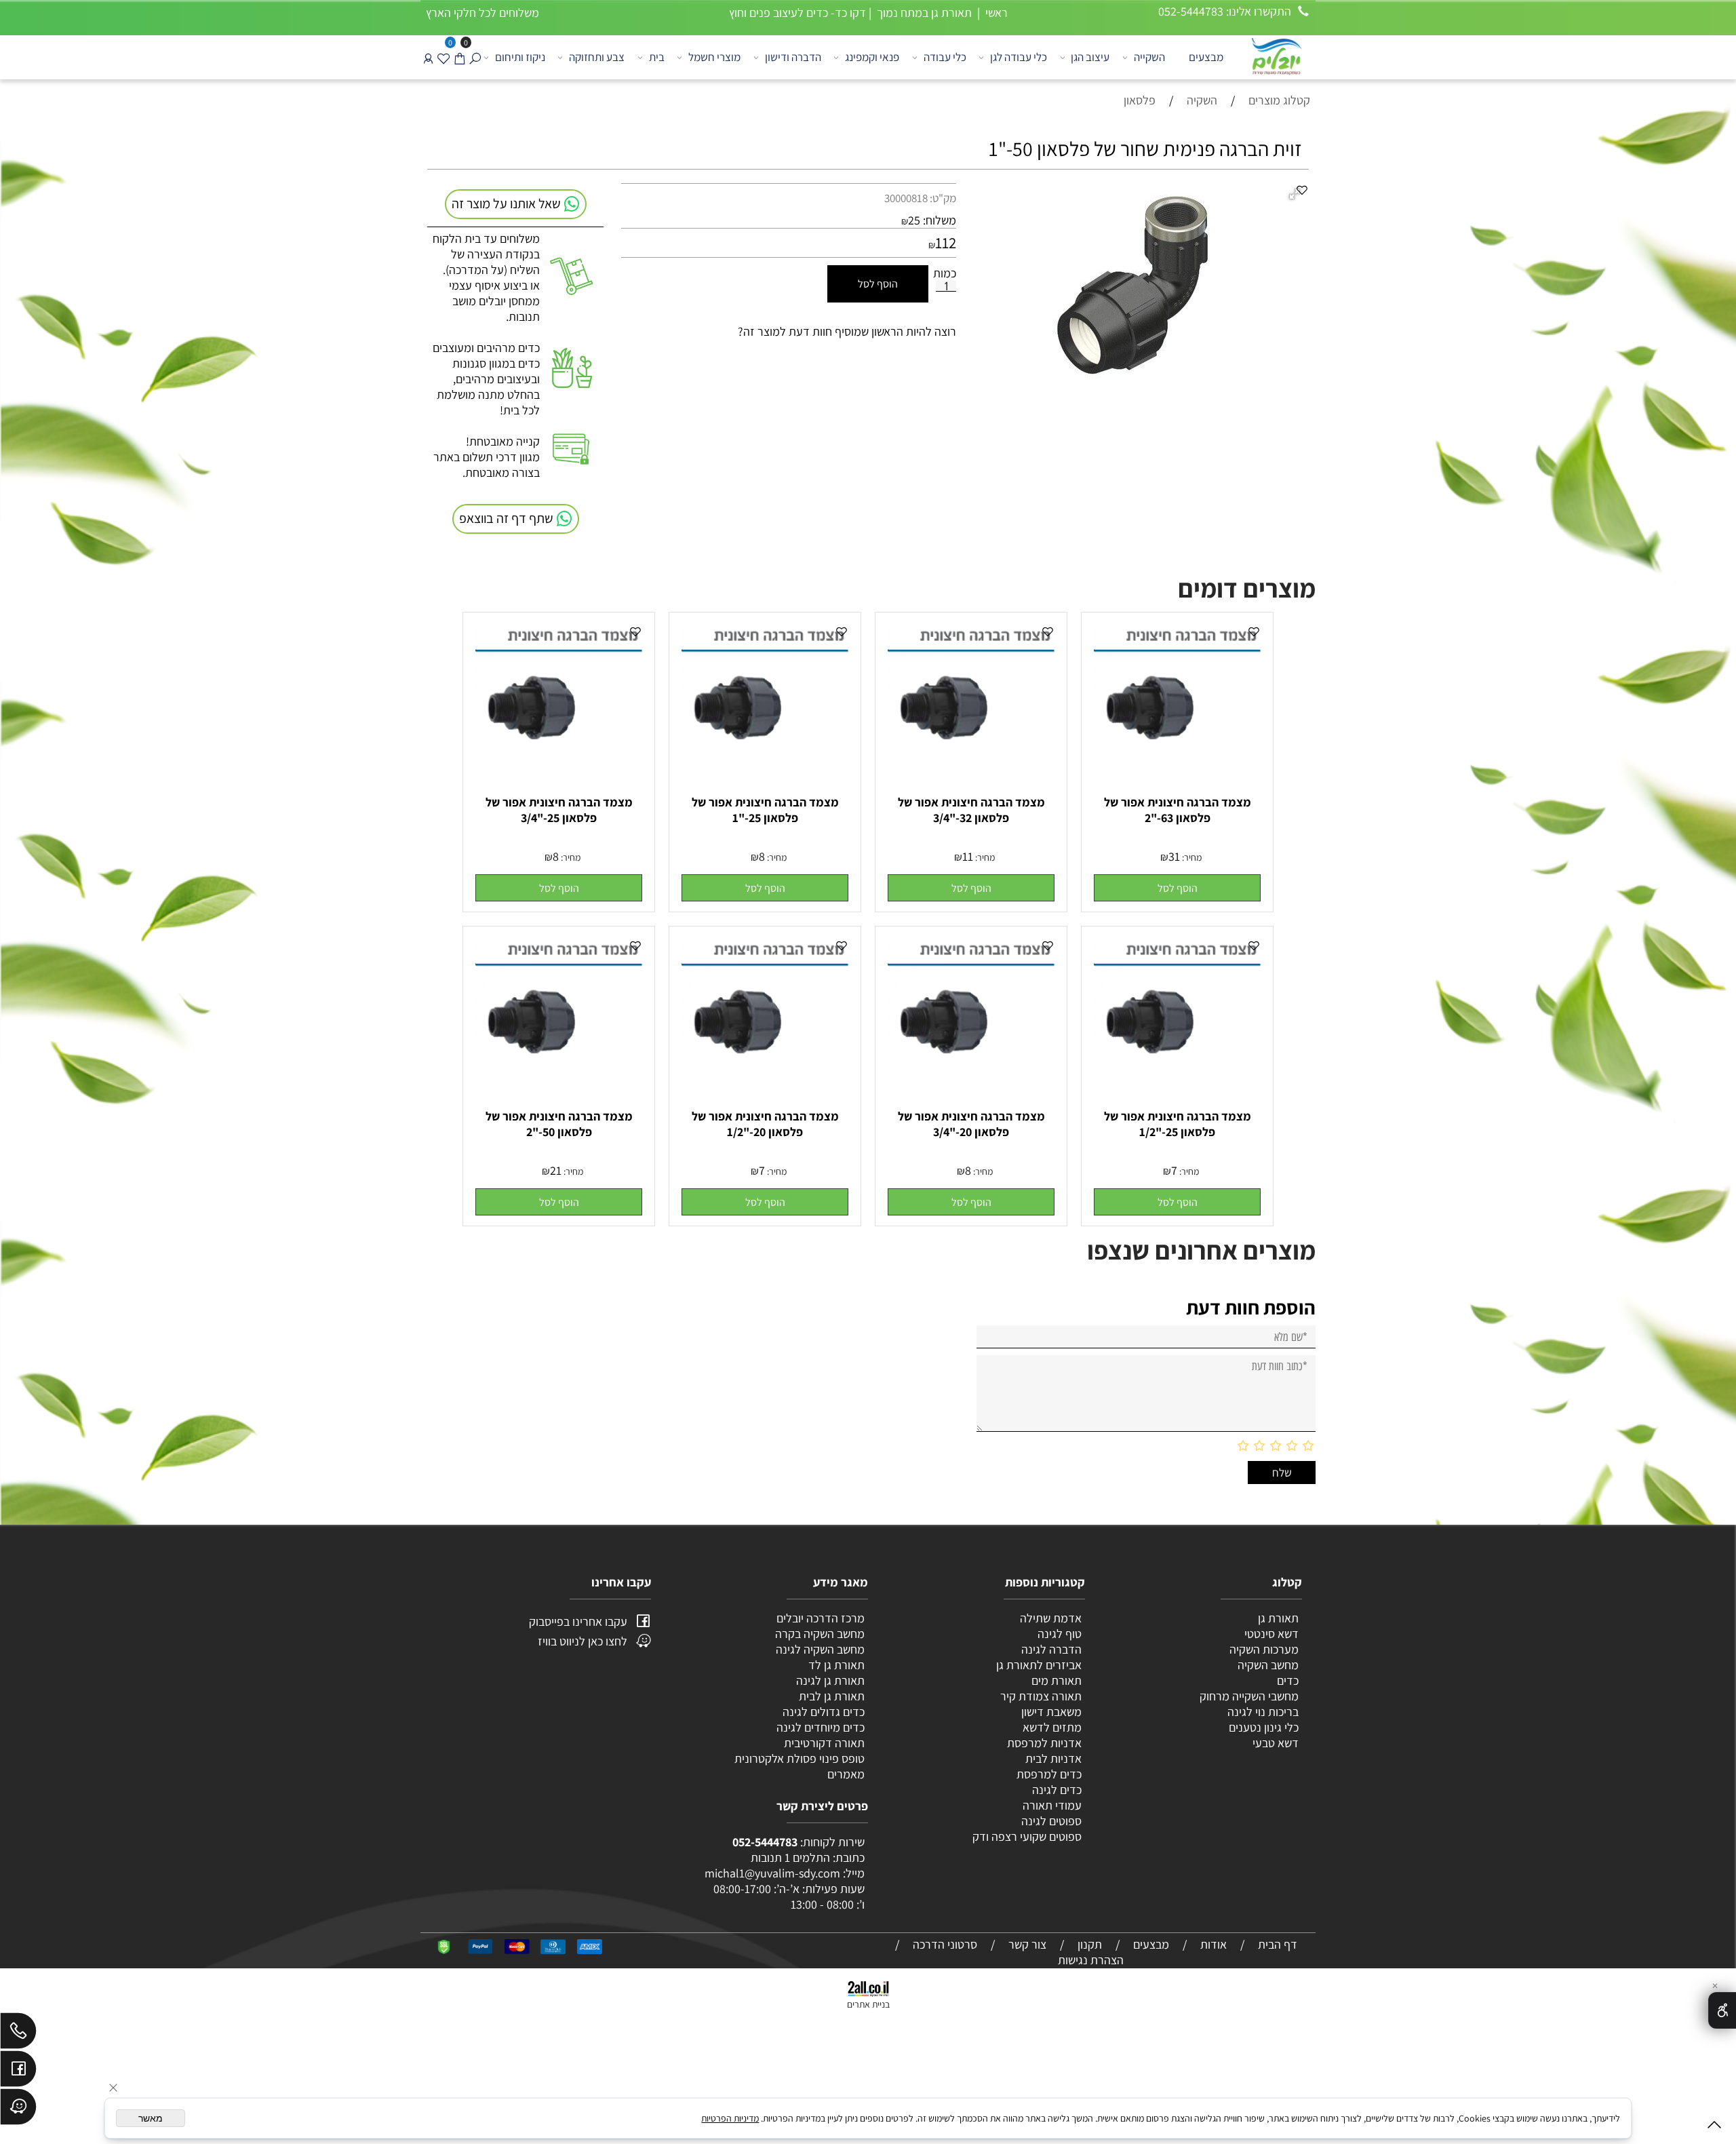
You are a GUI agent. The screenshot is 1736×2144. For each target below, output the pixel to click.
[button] (1177, 888)
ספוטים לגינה (1051, 1821)
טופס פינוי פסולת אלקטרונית (800, 1758)
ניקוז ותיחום (520, 57)
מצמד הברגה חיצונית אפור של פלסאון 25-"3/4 (559, 810)
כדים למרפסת (1048, 1774)
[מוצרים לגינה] (1276, 55)
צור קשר (1027, 1944)
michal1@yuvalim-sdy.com (772, 1873)
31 (1174, 856)
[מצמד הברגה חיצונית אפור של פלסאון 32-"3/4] (971, 737)
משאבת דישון (1050, 1712)
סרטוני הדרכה (945, 1944)
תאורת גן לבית (832, 1696)
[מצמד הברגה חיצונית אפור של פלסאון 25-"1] (765, 737)
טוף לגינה (1058, 1634)
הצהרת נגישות (1091, 1960)
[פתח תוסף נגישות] (1722, 2010)
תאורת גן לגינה (830, 1680)
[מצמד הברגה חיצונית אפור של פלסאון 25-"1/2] (1177, 1051)
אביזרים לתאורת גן (1039, 1665)
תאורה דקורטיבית (824, 1743)
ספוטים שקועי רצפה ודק (1027, 1836)
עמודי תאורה (1052, 1805)
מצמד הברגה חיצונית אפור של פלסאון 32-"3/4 (971, 810)
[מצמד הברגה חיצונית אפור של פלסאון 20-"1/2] (765, 1051)
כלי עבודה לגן (1019, 57)
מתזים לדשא (1051, 1727)
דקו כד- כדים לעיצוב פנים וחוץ (797, 13)
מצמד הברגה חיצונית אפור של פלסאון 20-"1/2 (765, 1124)
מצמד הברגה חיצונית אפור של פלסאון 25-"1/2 (1178, 1124)
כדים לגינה (1057, 1790)
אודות (1214, 1944)
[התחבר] (428, 57)
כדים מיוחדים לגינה (821, 1727)
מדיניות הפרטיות (730, 2118)
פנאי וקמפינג (872, 57)
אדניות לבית (1052, 1758)
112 (946, 243)
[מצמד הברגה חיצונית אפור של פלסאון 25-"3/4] (559, 737)
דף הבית (1278, 1944)
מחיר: (1191, 857)
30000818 (906, 198)
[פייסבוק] (18, 2072)
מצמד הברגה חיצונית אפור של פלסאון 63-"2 (1178, 810)
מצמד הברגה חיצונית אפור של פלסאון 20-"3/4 (971, 1124)
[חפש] (475, 57)
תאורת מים (1057, 1680)
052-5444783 (765, 1842)
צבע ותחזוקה (597, 57)
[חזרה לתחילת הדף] (1714, 2127)
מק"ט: (943, 198)
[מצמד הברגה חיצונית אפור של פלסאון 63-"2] (1177, 737)
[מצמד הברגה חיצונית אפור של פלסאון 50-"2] (559, 1051)
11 (968, 856)
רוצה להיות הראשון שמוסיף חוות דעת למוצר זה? (847, 331)
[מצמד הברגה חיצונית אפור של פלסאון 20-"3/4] (971, 1051)
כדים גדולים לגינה (824, 1712)
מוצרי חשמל (714, 57)
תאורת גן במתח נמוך (923, 13)
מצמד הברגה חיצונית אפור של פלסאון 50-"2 (559, 1124)
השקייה (1149, 57)
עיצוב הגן (1090, 57)
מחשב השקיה (1268, 1665)
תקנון (1090, 1944)
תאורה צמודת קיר (1041, 1696)
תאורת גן (1278, 1618)
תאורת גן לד (836, 1665)
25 (914, 220)
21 (556, 1170)
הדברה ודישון (793, 57)
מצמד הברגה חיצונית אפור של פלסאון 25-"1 (765, 810)
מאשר (151, 2118)
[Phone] (18, 2034)
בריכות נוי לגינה (1263, 1712)
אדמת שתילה (1049, 1618)
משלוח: (940, 220)
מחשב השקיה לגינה (820, 1649)
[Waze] (18, 2110)
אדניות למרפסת (1043, 1743)
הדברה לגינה (1050, 1649)
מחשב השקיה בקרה (820, 1634)
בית (657, 57)
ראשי (995, 13)
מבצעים (1206, 57)
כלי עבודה (945, 57)
